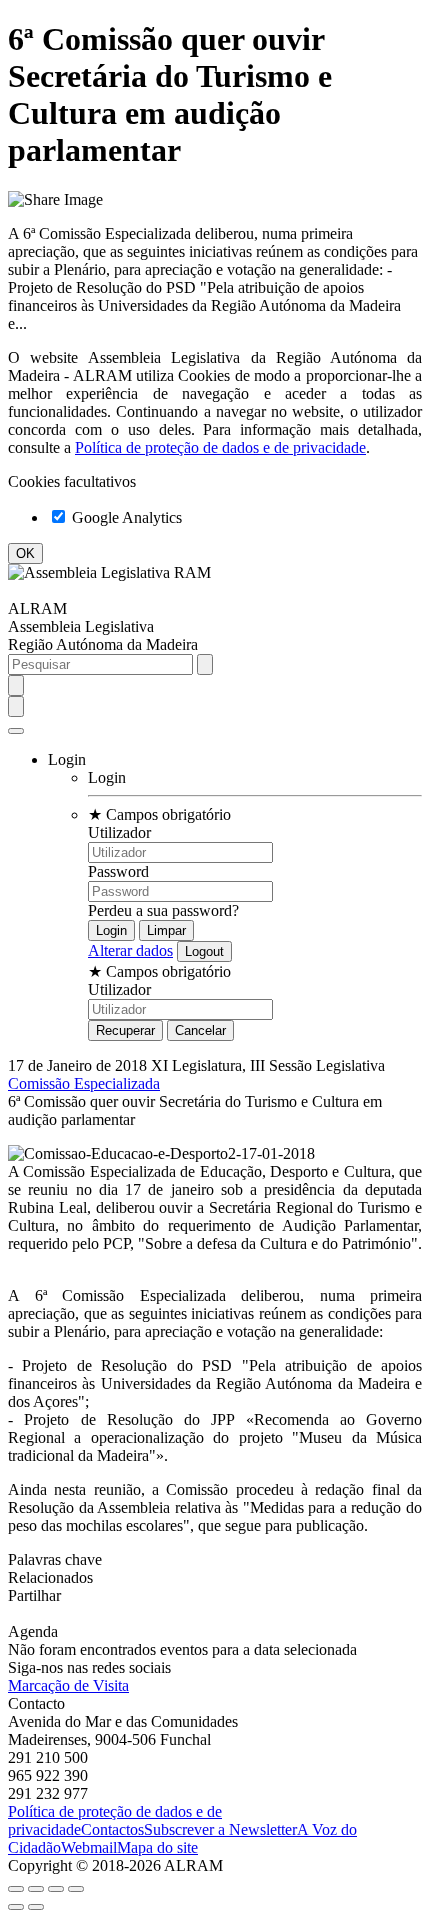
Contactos (112, 1829)
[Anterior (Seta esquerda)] (16, 1907)
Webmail (89, 1847)
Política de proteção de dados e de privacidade (220, 447)
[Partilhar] (36, 1889)
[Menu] (16, 731)
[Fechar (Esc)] (16, 1889)
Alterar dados (130, 950)
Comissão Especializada (84, 1083)
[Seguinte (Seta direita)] (36, 1907)
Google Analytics (125, 517)
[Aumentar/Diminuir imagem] (76, 1889)
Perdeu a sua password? (163, 910)
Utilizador (119, 832)
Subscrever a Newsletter (220, 1829)
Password (118, 871)
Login (107, 777)
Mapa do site (157, 1847)
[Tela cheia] (56, 1889)
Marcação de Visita (68, 1685)
